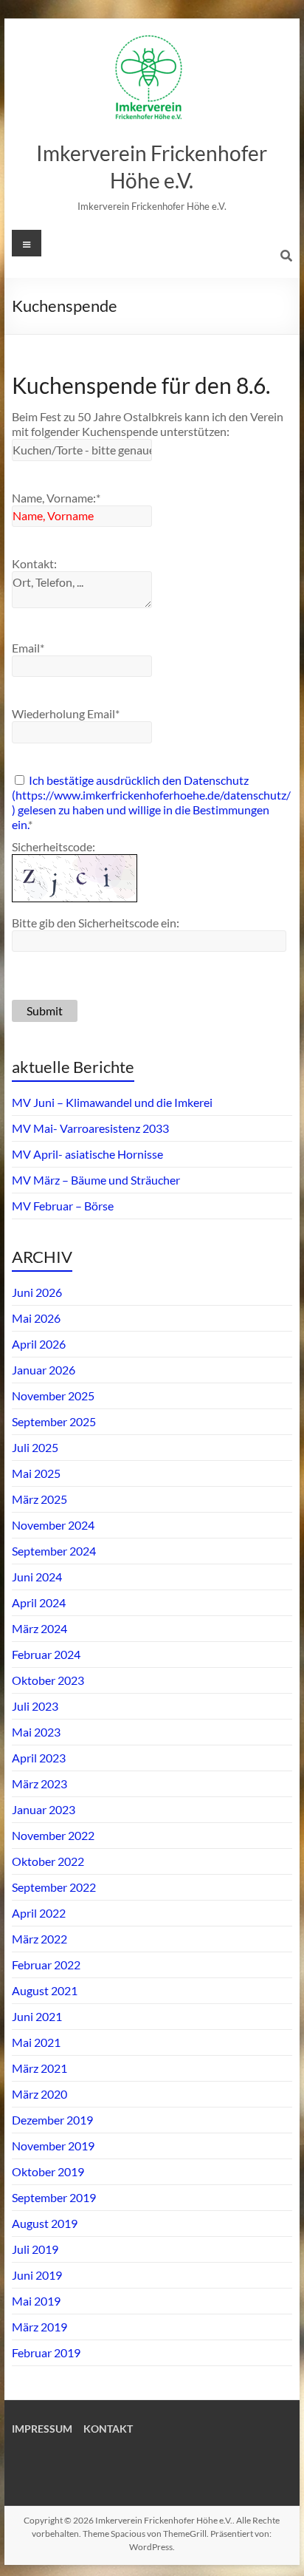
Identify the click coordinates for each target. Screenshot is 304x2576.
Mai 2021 (36, 2042)
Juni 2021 (37, 2016)
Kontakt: (34, 563)
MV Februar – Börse (63, 1206)
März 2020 (39, 2094)
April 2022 (39, 1913)
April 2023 (39, 1758)
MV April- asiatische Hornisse (87, 1154)
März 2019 (39, 2327)
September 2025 (54, 1421)
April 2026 (39, 1344)
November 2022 (53, 1835)
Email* (28, 648)
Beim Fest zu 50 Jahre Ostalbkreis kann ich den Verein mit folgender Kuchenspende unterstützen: (148, 424)
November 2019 (53, 2146)
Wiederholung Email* (66, 713)
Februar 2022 (46, 1965)
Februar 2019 (46, 2352)
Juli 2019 (35, 2249)
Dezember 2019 (52, 2120)
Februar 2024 (46, 1654)
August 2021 (45, 1990)
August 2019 (45, 2223)
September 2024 (54, 1551)
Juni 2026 (37, 1292)
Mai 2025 (36, 1473)
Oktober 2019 (48, 2171)
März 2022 (39, 1939)
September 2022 (54, 1887)
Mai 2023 (36, 1732)
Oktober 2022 (48, 1861)
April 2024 (39, 1602)
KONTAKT (108, 2429)
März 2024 (39, 1628)
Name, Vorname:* (56, 498)
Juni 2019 (37, 2275)
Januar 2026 (44, 1370)
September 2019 (54, 2197)
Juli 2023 (35, 1706)
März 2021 (39, 2068)
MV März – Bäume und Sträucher (96, 1180)
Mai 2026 (36, 1318)
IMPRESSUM (42, 2429)
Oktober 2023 (48, 1680)
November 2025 (53, 1396)
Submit (45, 1011)
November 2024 (53, 1525)
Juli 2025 (35, 1447)
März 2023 (39, 1783)
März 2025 (39, 1499)
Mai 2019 (36, 2301)
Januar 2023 (44, 1809)
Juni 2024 (37, 1577)
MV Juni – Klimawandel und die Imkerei (112, 1102)
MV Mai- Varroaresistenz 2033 (90, 1128)
